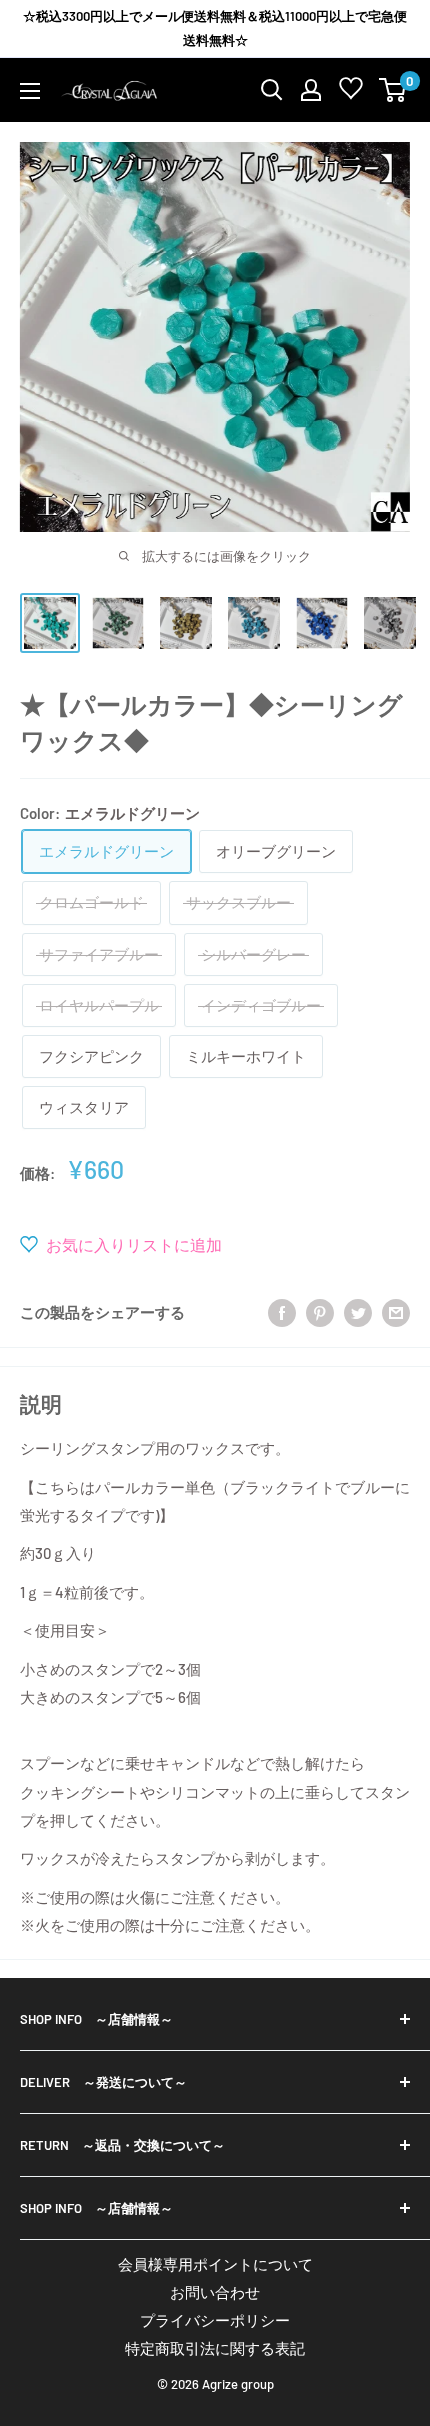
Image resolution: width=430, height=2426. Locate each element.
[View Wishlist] (351, 92)
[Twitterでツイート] (358, 1312)
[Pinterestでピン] (320, 1312)
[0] (393, 90)
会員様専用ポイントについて (215, 2264)
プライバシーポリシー (215, 2320)
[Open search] (272, 90)
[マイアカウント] (311, 90)
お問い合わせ (215, 2292)
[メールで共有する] (396, 1312)
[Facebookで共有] (282, 1312)
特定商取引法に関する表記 (215, 2348)
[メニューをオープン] (30, 91)
